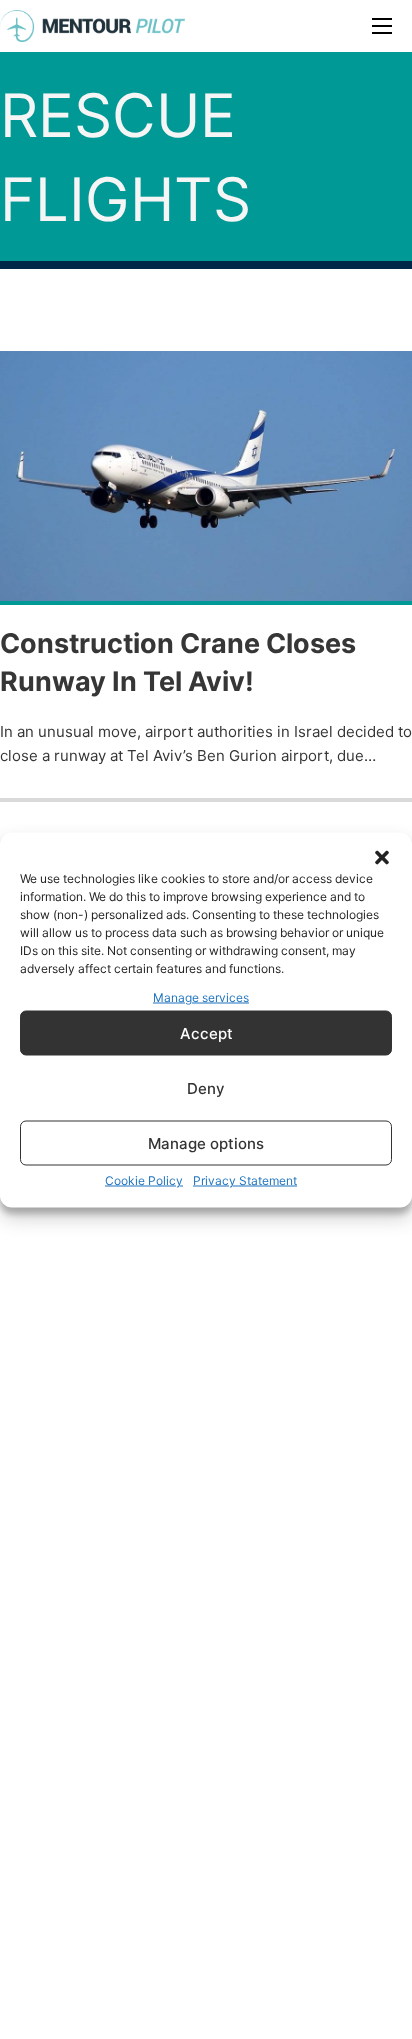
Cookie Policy (144, 1180)
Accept (206, 1032)
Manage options (206, 1142)
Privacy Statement (245, 1180)
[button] (382, 857)
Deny (206, 1087)
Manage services (201, 996)
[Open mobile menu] (382, 26)
